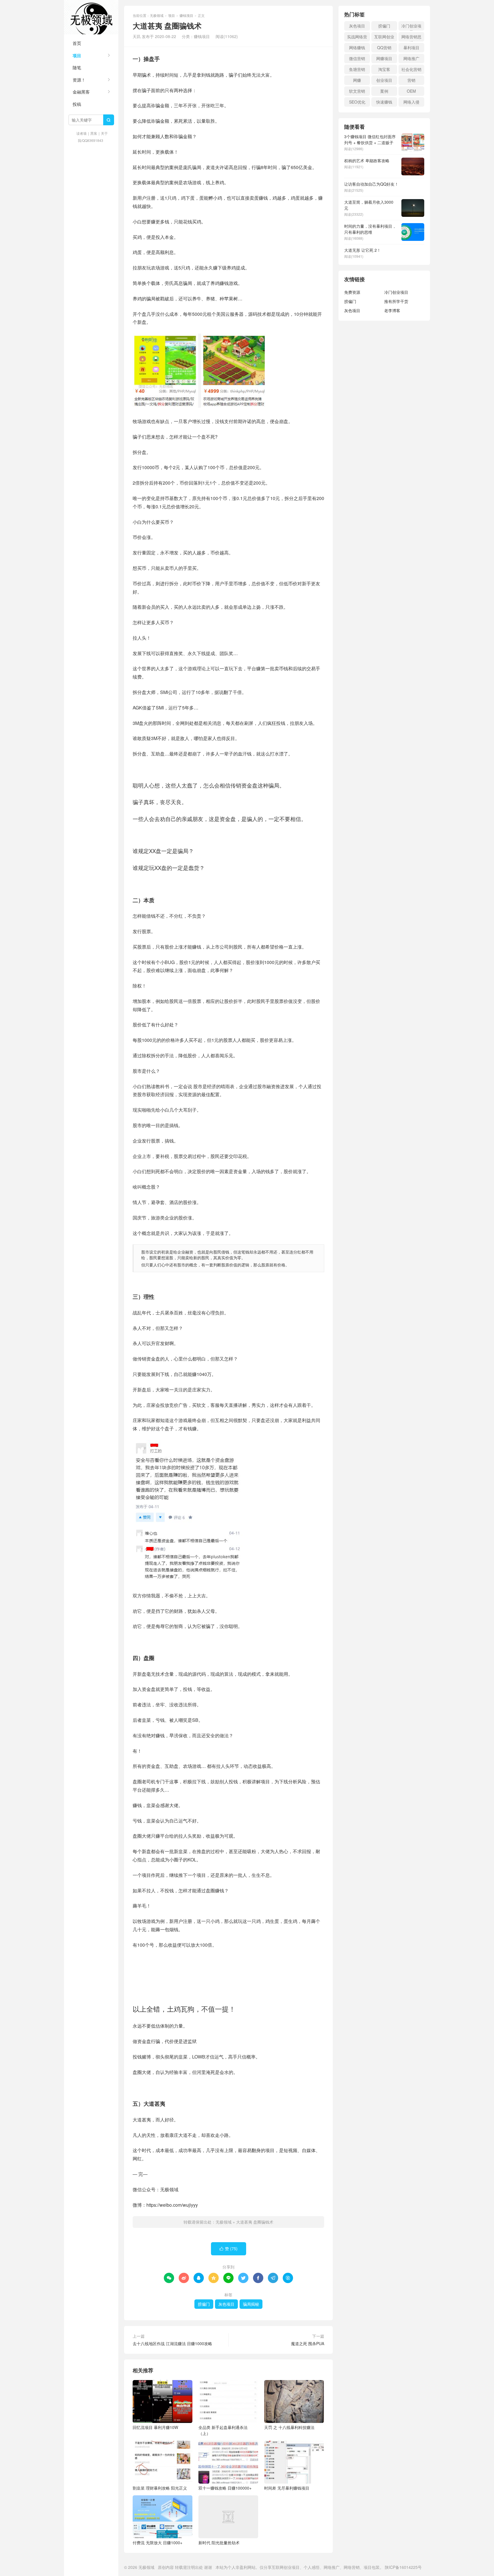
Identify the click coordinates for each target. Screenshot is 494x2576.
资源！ (79, 80)
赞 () (229, 2248)
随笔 (77, 67)
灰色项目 (226, 2304)
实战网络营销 (357, 38)
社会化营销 (411, 69)
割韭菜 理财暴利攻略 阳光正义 (160, 2488)
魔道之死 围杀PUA (308, 2343)
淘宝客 (384, 69)
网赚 (357, 80)
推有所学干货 (396, 301)
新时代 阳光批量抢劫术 (219, 2543)
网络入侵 (411, 102)
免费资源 (352, 292)
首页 (77, 43)
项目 (77, 55)
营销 (411, 80)
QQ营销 (384, 47)
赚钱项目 (186, 15)
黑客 (94, 133)
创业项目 (384, 80)
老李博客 (392, 310)
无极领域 (91, 17)
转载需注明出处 (189, 2567)
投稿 (77, 104)
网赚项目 (384, 58)
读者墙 (81, 133)
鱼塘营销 (357, 69)
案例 (384, 91)
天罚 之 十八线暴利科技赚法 (289, 2427)
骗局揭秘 (251, 2304)
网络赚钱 (357, 47)
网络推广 (411, 58)
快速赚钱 (384, 102)
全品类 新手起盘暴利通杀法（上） (223, 2430)
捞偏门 (204, 2304)
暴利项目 (411, 47)
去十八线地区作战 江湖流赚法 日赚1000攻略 (172, 2343)
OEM (411, 91)
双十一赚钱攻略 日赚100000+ (225, 2488)
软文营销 (357, 91)
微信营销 (357, 58)
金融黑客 (81, 92)
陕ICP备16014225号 (403, 2567)
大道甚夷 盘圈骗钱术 (255, 2222)
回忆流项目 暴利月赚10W (155, 2427)
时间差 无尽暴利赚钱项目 (287, 2488)
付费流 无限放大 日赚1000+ (158, 2543)
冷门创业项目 (411, 27)
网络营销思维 (411, 38)
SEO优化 (357, 102)
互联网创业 (384, 37)
